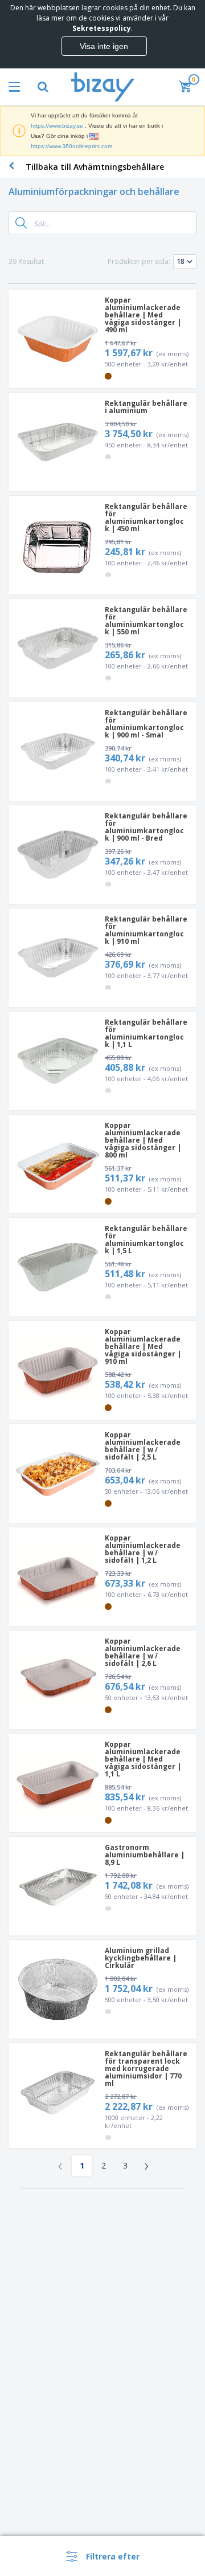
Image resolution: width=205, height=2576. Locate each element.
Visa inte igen (104, 46)
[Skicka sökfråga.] (21, 223)
